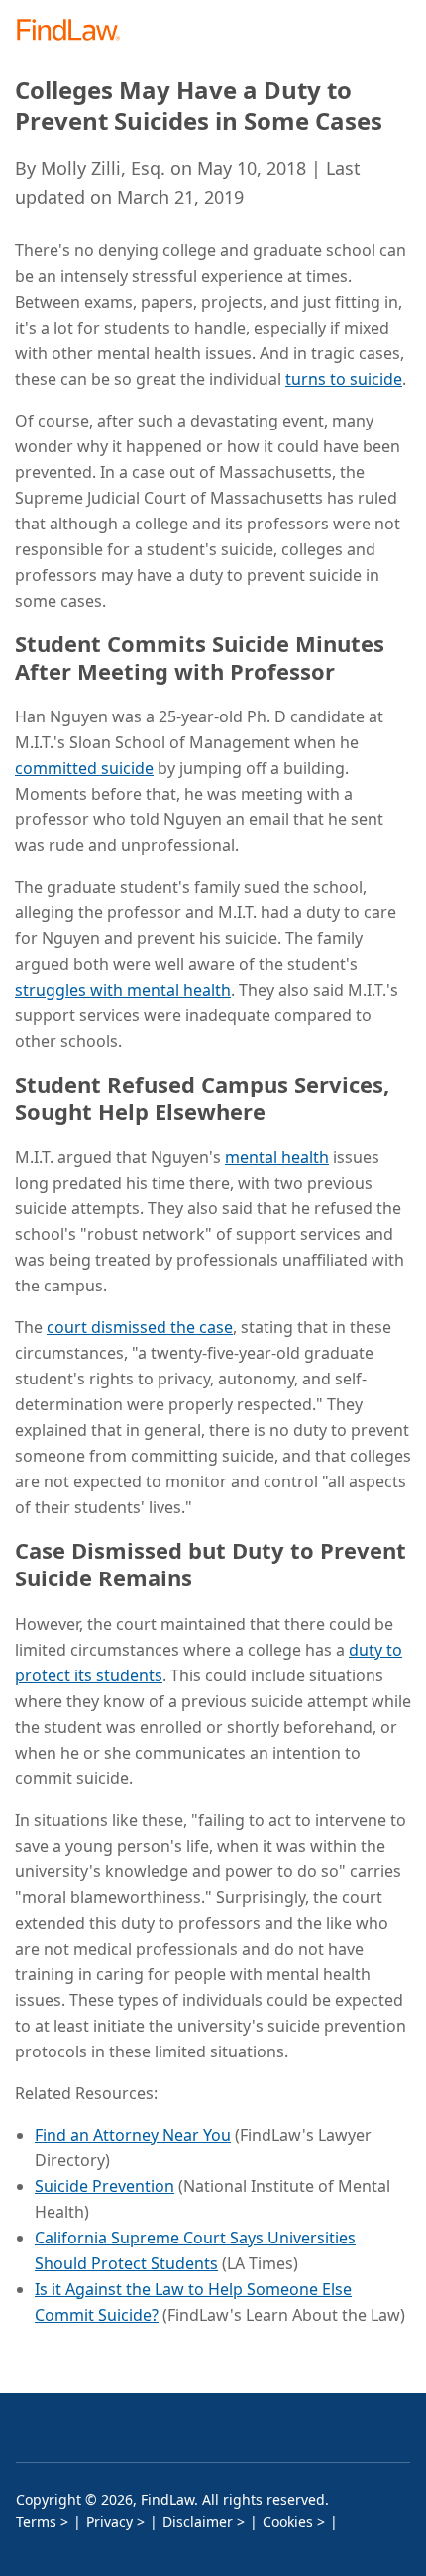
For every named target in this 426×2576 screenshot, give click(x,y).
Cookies (288, 2521)
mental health (277, 1157)
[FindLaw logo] (75, 31)
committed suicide (84, 768)
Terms (36, 2521)
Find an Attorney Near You (133, 2135)
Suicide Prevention (105, 2186)
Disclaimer (198, 2521)
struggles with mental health (123, 990)
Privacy (109, 2521)
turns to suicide (344, 379)
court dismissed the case (140, 1327)
